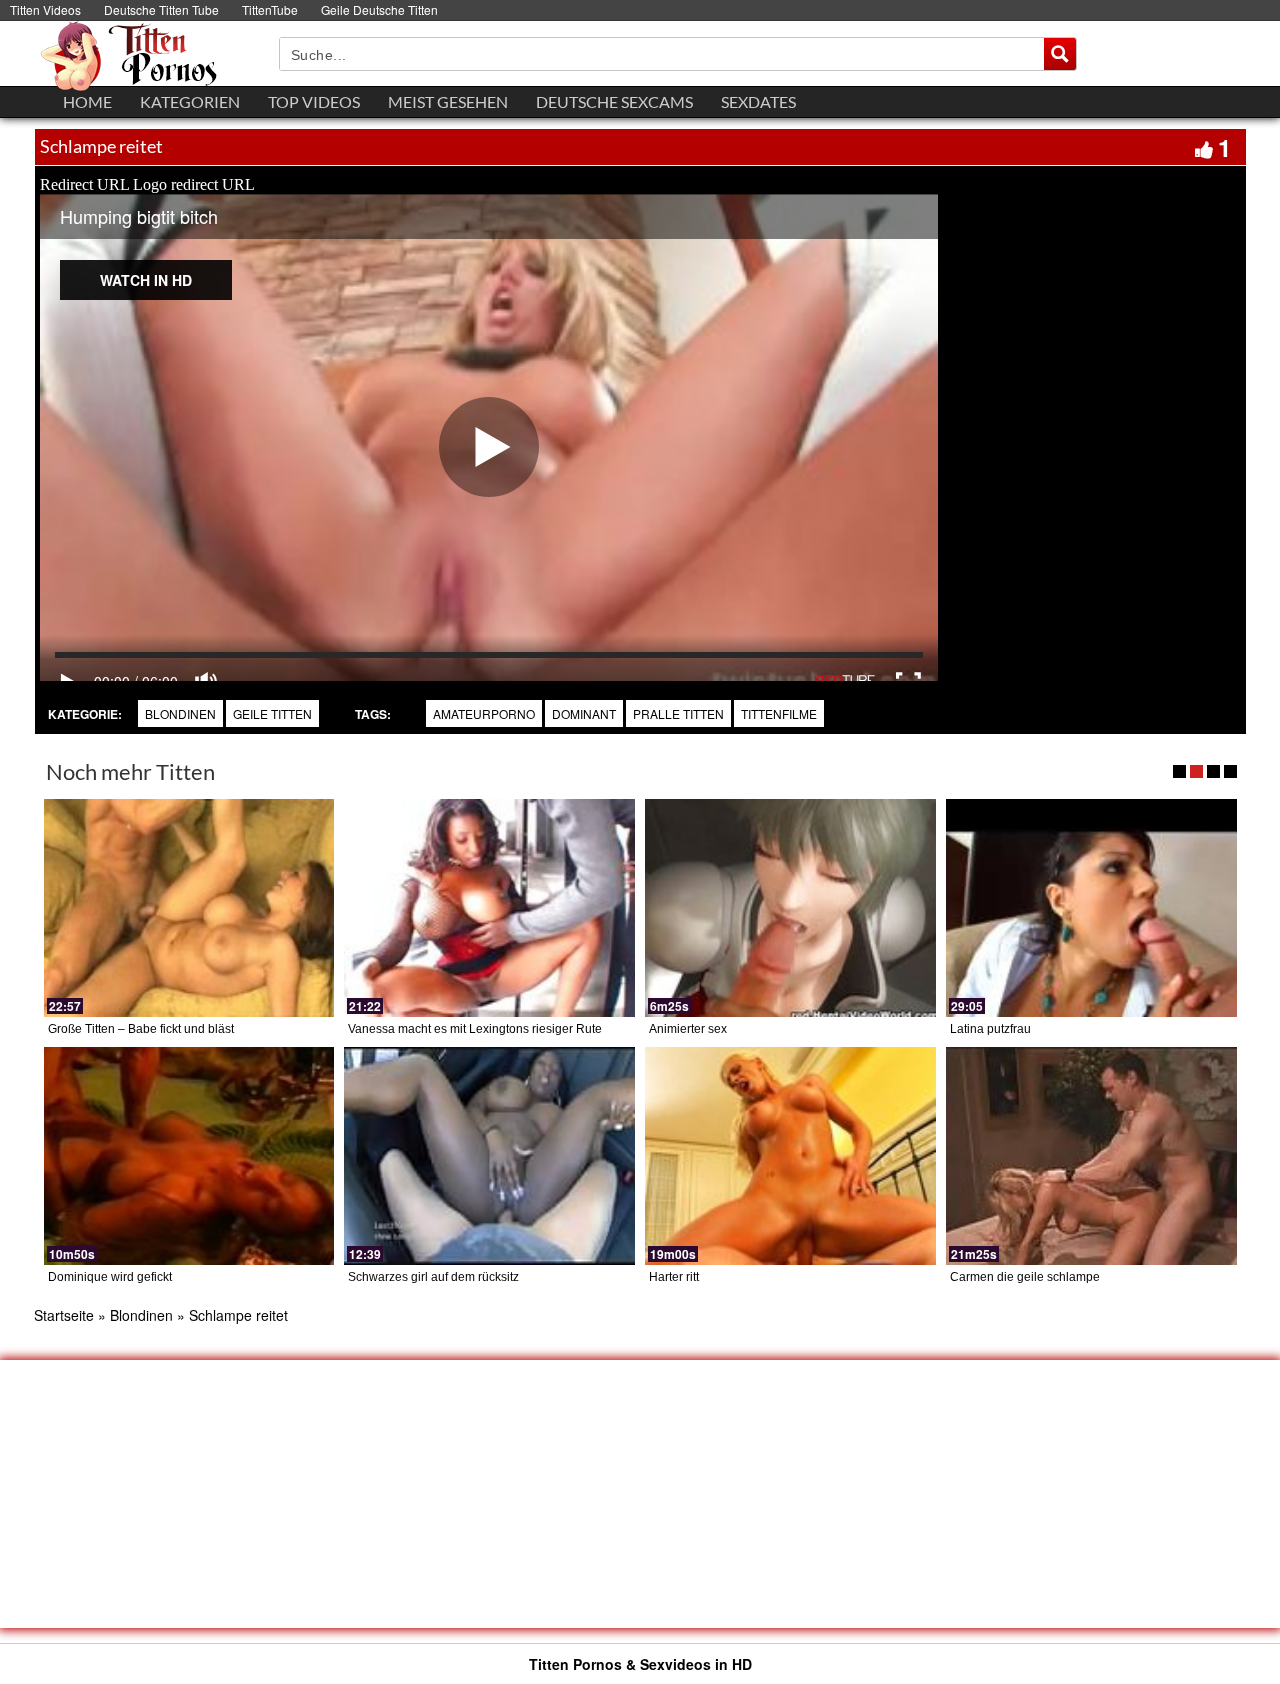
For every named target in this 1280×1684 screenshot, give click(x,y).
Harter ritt (674, 1277)
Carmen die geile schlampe (1025, 1277)
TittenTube (270, 9)
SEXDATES (758, 101)
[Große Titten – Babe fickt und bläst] (189, 908)
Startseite (64, 1315)
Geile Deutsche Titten (379, 9)
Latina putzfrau (990, 1029)
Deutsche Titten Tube (161, 9)
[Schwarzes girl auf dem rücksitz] (489, 1156)
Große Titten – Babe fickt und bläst (141, 1029)
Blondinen (180, 713)
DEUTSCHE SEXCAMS (614, 101)
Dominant (584, 713)
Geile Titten (272, 713)
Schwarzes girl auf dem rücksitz (433, 1277)
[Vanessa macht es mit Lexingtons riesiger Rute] (489, 908)
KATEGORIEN (190, 101)
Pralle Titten (678, 713)
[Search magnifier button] (1060, 54)
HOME (87, 101)
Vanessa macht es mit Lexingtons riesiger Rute (475, 1029)
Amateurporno (484, 713)
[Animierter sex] (790, 908)
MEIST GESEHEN (448, 101)
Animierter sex (688, 1029)
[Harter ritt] (790, 1156)
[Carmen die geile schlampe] (1091, 1156)
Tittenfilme (779, 713)
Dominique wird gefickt (110, 1277)
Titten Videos (45, 9)
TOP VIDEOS (314, 101)
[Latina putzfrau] (1091, 908)
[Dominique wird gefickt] (189, 1156)
